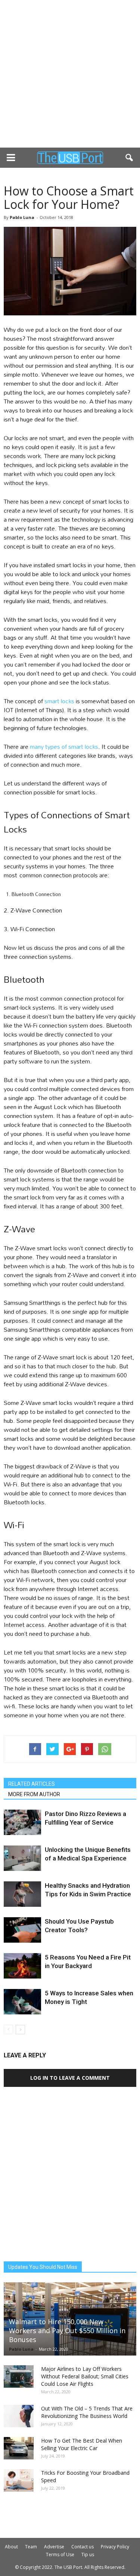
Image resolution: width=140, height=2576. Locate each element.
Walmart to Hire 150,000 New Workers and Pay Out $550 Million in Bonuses (67, 2331)
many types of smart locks (64, 746)
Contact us (83, 2547)
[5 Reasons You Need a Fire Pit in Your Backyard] (22, 1966)
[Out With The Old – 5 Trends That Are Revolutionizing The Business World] (19, 2416)
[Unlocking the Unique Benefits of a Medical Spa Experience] (22, 1858)
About (11, 2547)
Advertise (54, 2547)
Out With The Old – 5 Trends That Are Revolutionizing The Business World (87, 2412)
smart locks (59, 701)
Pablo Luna (22, 217)
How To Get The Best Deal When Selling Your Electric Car (82, 2444)
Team (31, 2547)
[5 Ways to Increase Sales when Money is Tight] (22, 2002)
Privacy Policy (115, 2547)
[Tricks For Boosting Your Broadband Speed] (19, 2480)
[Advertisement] (70, 74)
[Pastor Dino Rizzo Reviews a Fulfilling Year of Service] (22, 1823)
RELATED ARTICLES (32, 1784)
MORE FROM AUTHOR (34, 1794)
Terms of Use (60, 2555)
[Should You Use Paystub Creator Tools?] (22, 1930)
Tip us (88, 2555)
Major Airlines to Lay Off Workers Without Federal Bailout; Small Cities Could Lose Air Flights (85, 2376)
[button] (130, 158)
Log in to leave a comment (70, 2078)
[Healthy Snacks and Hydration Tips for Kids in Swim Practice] (22, 1894)
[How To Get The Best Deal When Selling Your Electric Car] (19, 2448)
